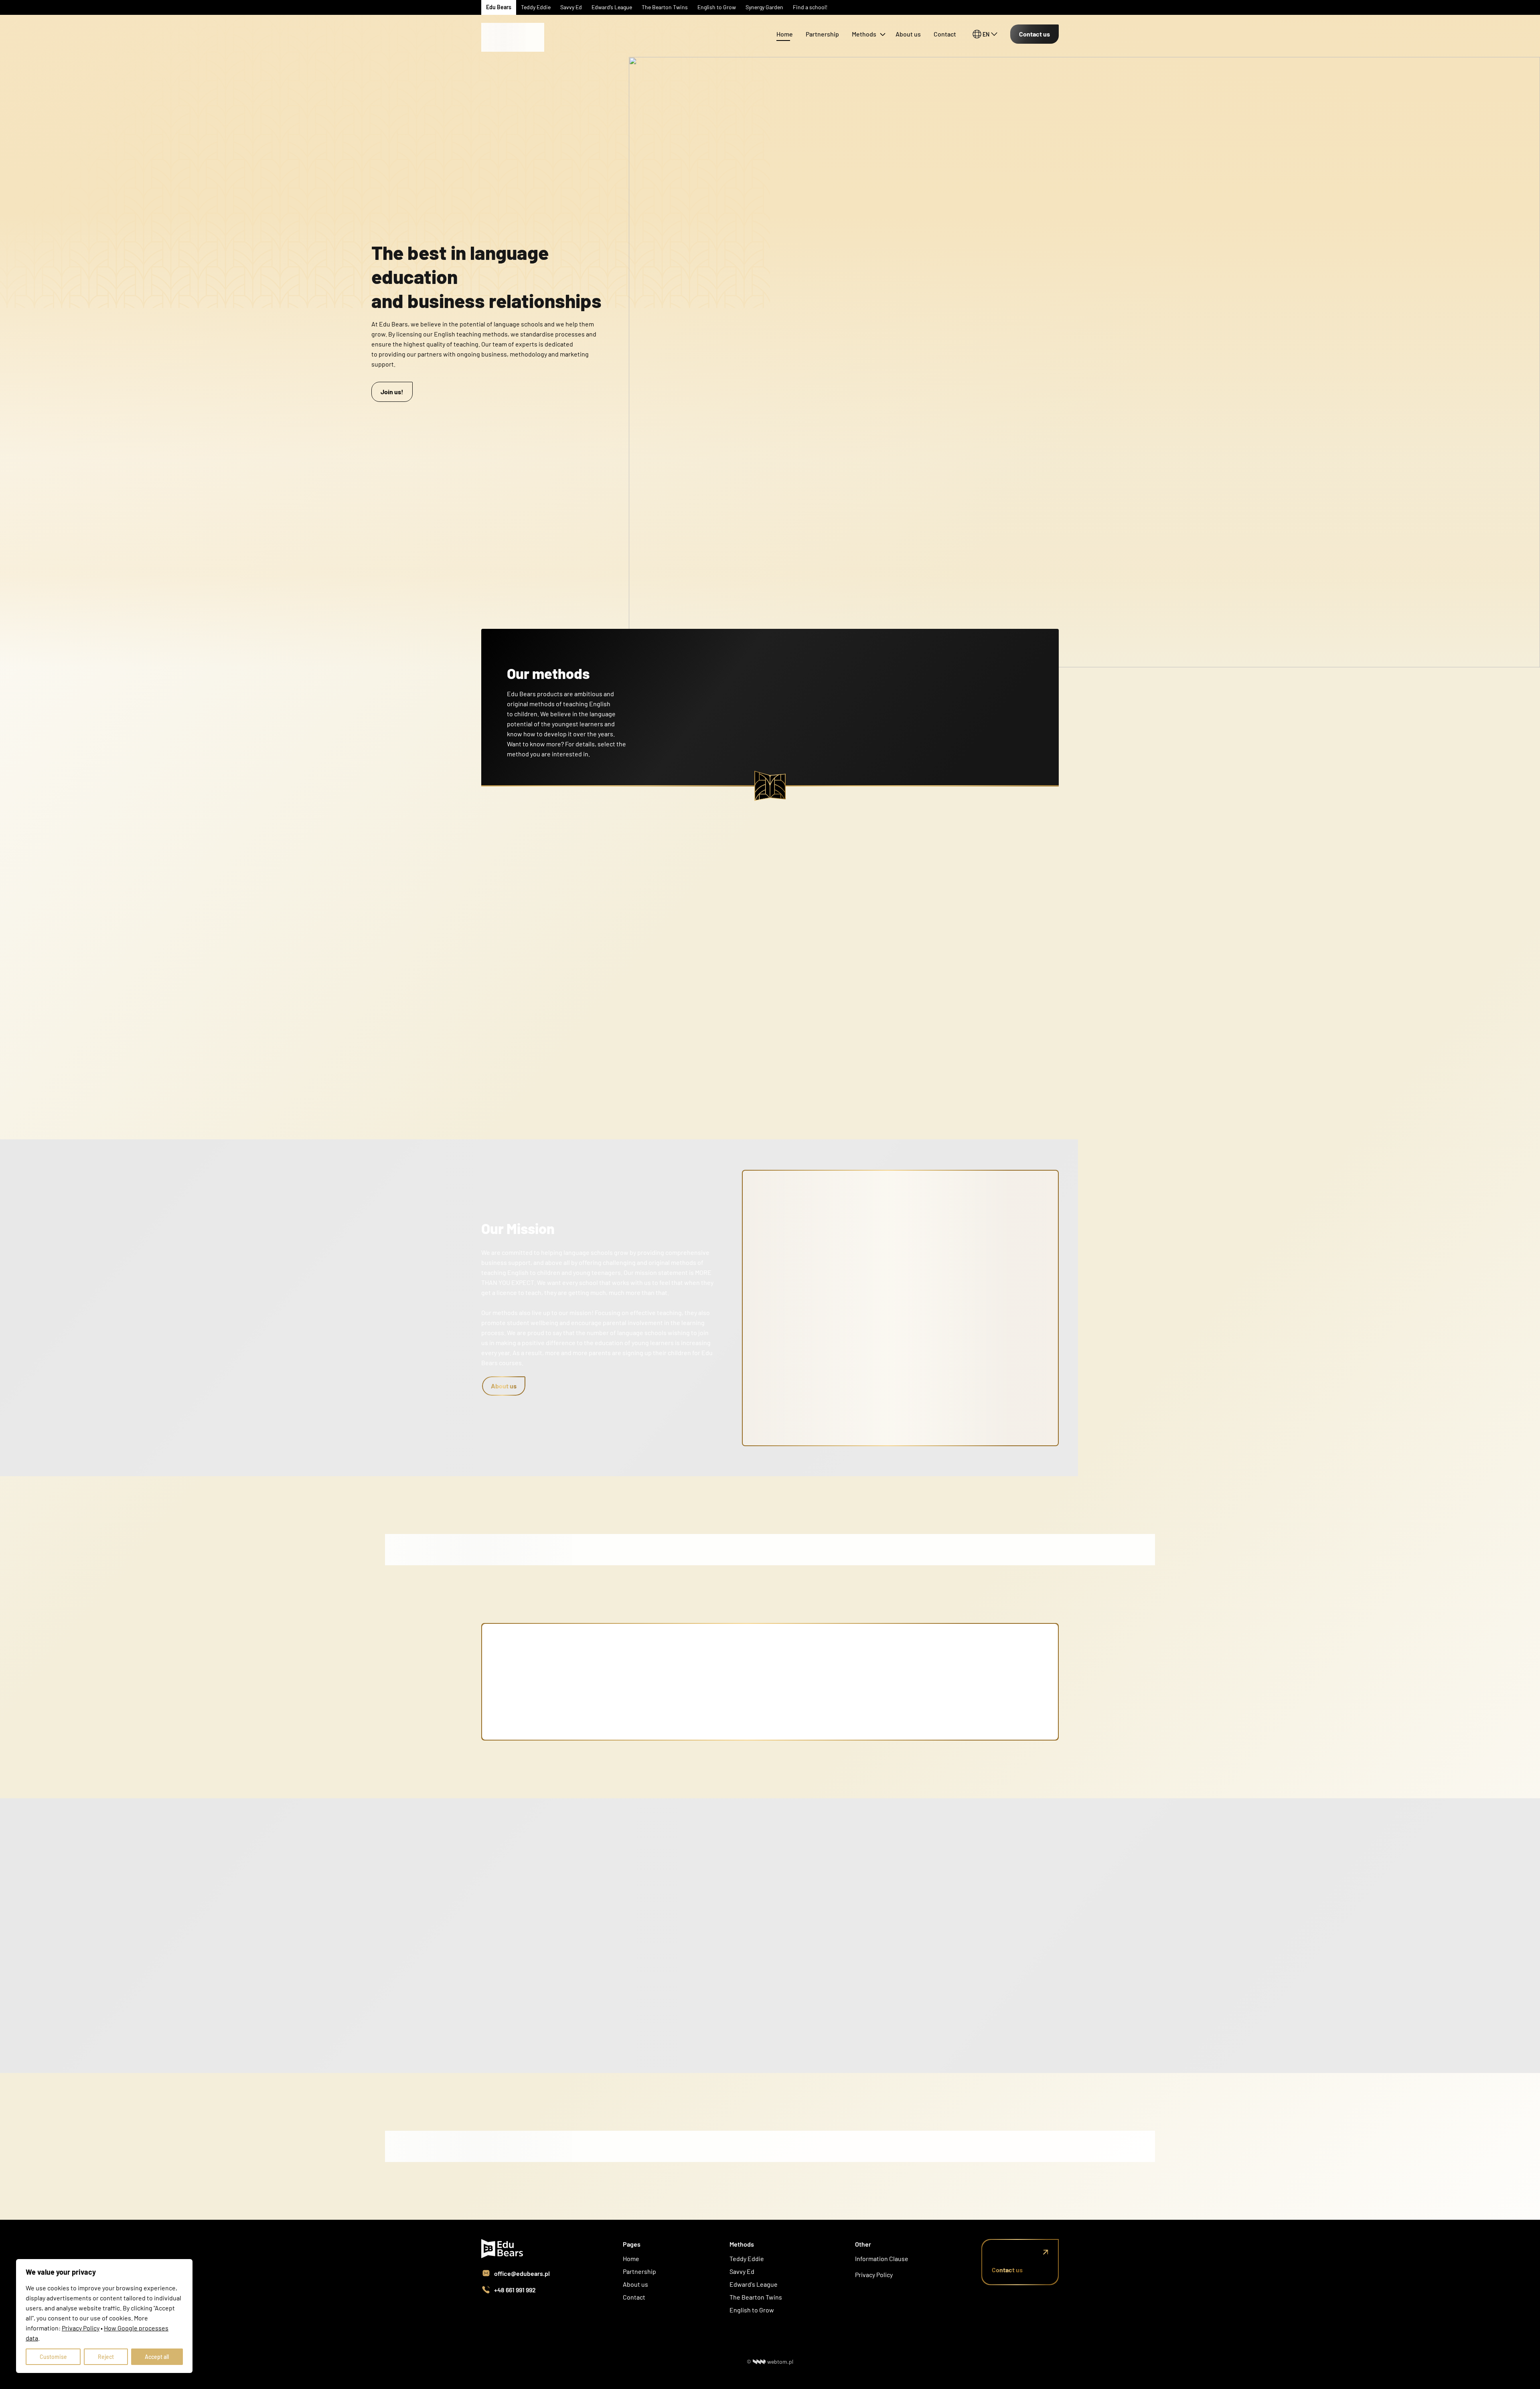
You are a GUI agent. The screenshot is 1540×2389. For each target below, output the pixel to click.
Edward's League (754, 2284)
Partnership (822, 34)
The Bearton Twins (756, 2297)
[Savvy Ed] (513, 24)
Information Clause (882, 2258)
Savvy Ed (742, 2271)
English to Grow (752, 2310)
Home (785, 34)
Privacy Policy (874, 2275)
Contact (945, 34)
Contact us (1034, 34)
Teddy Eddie (747, 2258)
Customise (53, 2357)
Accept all (157, 2357)
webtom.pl (780, 2362)
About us (908, 34)
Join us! (392, 392)
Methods (864, 34)
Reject (106, 2357)
